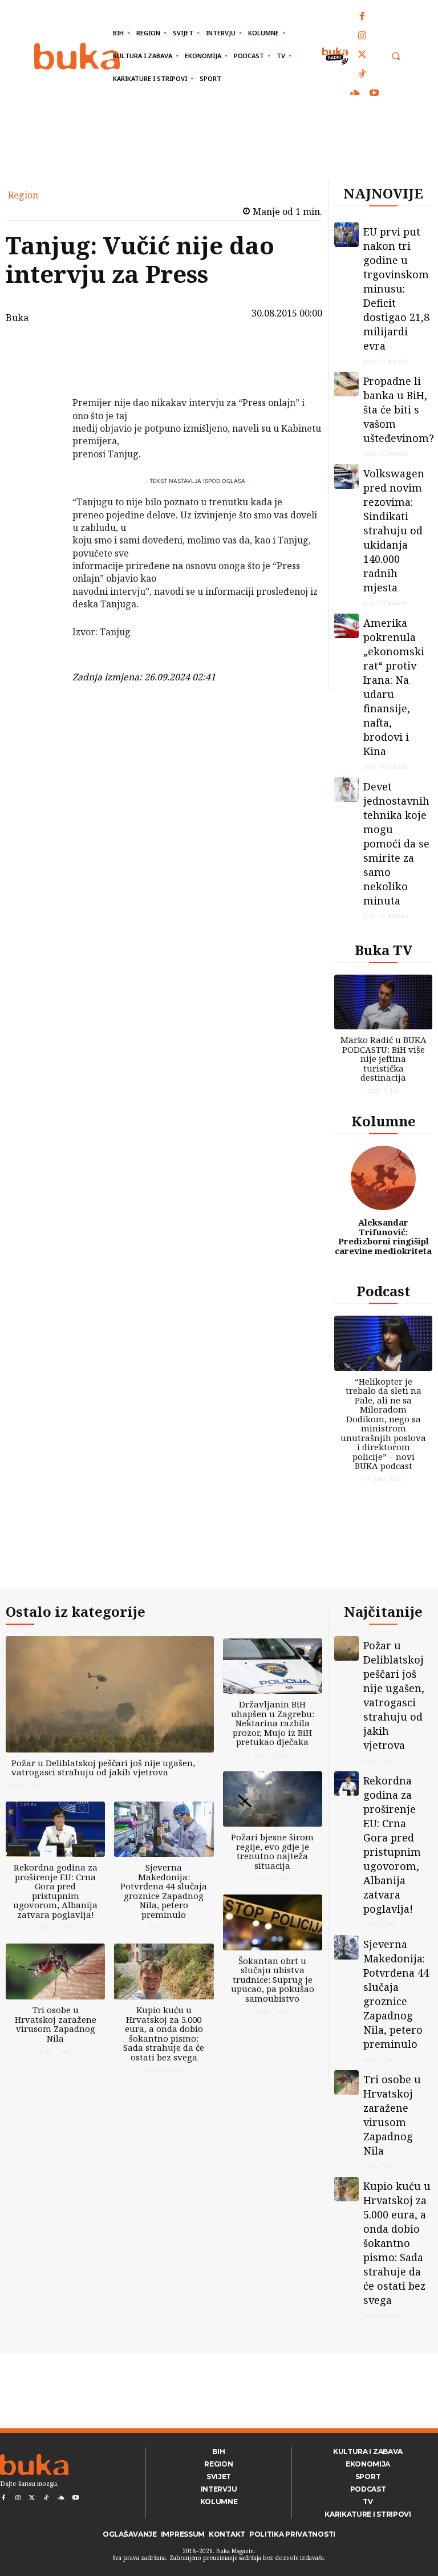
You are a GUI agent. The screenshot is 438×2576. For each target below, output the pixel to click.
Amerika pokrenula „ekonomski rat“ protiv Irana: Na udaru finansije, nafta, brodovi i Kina (394, 687)
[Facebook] (363, 17)
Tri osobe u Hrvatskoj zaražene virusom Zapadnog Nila (56, 2024)
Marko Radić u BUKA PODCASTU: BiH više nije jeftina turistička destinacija (384, 1058)
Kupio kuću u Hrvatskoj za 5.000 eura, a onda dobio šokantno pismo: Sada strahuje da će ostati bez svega (164, 2033)
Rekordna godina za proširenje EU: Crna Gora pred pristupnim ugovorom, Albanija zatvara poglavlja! (55, 1891)
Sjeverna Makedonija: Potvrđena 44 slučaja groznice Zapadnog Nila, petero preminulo (164, 1891)
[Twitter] (363, 55)
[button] (396, 56)
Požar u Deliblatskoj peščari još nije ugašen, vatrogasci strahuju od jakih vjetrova (103, 1768)
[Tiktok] (363, 75)
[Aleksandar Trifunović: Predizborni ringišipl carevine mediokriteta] (383, 1178)
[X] (43, 379)
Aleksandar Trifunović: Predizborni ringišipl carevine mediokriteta (383, 1236)
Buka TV (384, 950)
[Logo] (77, 56)
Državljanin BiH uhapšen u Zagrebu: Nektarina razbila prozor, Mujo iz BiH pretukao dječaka (273, 1723)
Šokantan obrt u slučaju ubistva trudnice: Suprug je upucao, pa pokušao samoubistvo (273, 1979)
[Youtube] (374, 94)
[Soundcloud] (355, 94)
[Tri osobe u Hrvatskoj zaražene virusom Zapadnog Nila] (55, 1971)
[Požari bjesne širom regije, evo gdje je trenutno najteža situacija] (273, 1799)
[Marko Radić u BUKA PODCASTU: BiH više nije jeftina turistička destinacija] (383, 1002)
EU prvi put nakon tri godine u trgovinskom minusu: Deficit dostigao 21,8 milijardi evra (396, 289)
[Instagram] (363, 36)
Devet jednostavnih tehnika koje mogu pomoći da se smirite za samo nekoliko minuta (396, 843)
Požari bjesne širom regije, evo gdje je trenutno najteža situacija (272, 1851)
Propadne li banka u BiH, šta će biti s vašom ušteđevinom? (399, 409)
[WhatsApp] (43, 433)
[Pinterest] (43, 406)
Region (23, 195)
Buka (17, 318)
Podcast (384, 1291)
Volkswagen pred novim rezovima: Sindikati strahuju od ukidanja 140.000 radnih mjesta (394, 530)
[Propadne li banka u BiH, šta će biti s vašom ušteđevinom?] (346, 384)
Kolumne (384, 1121)
